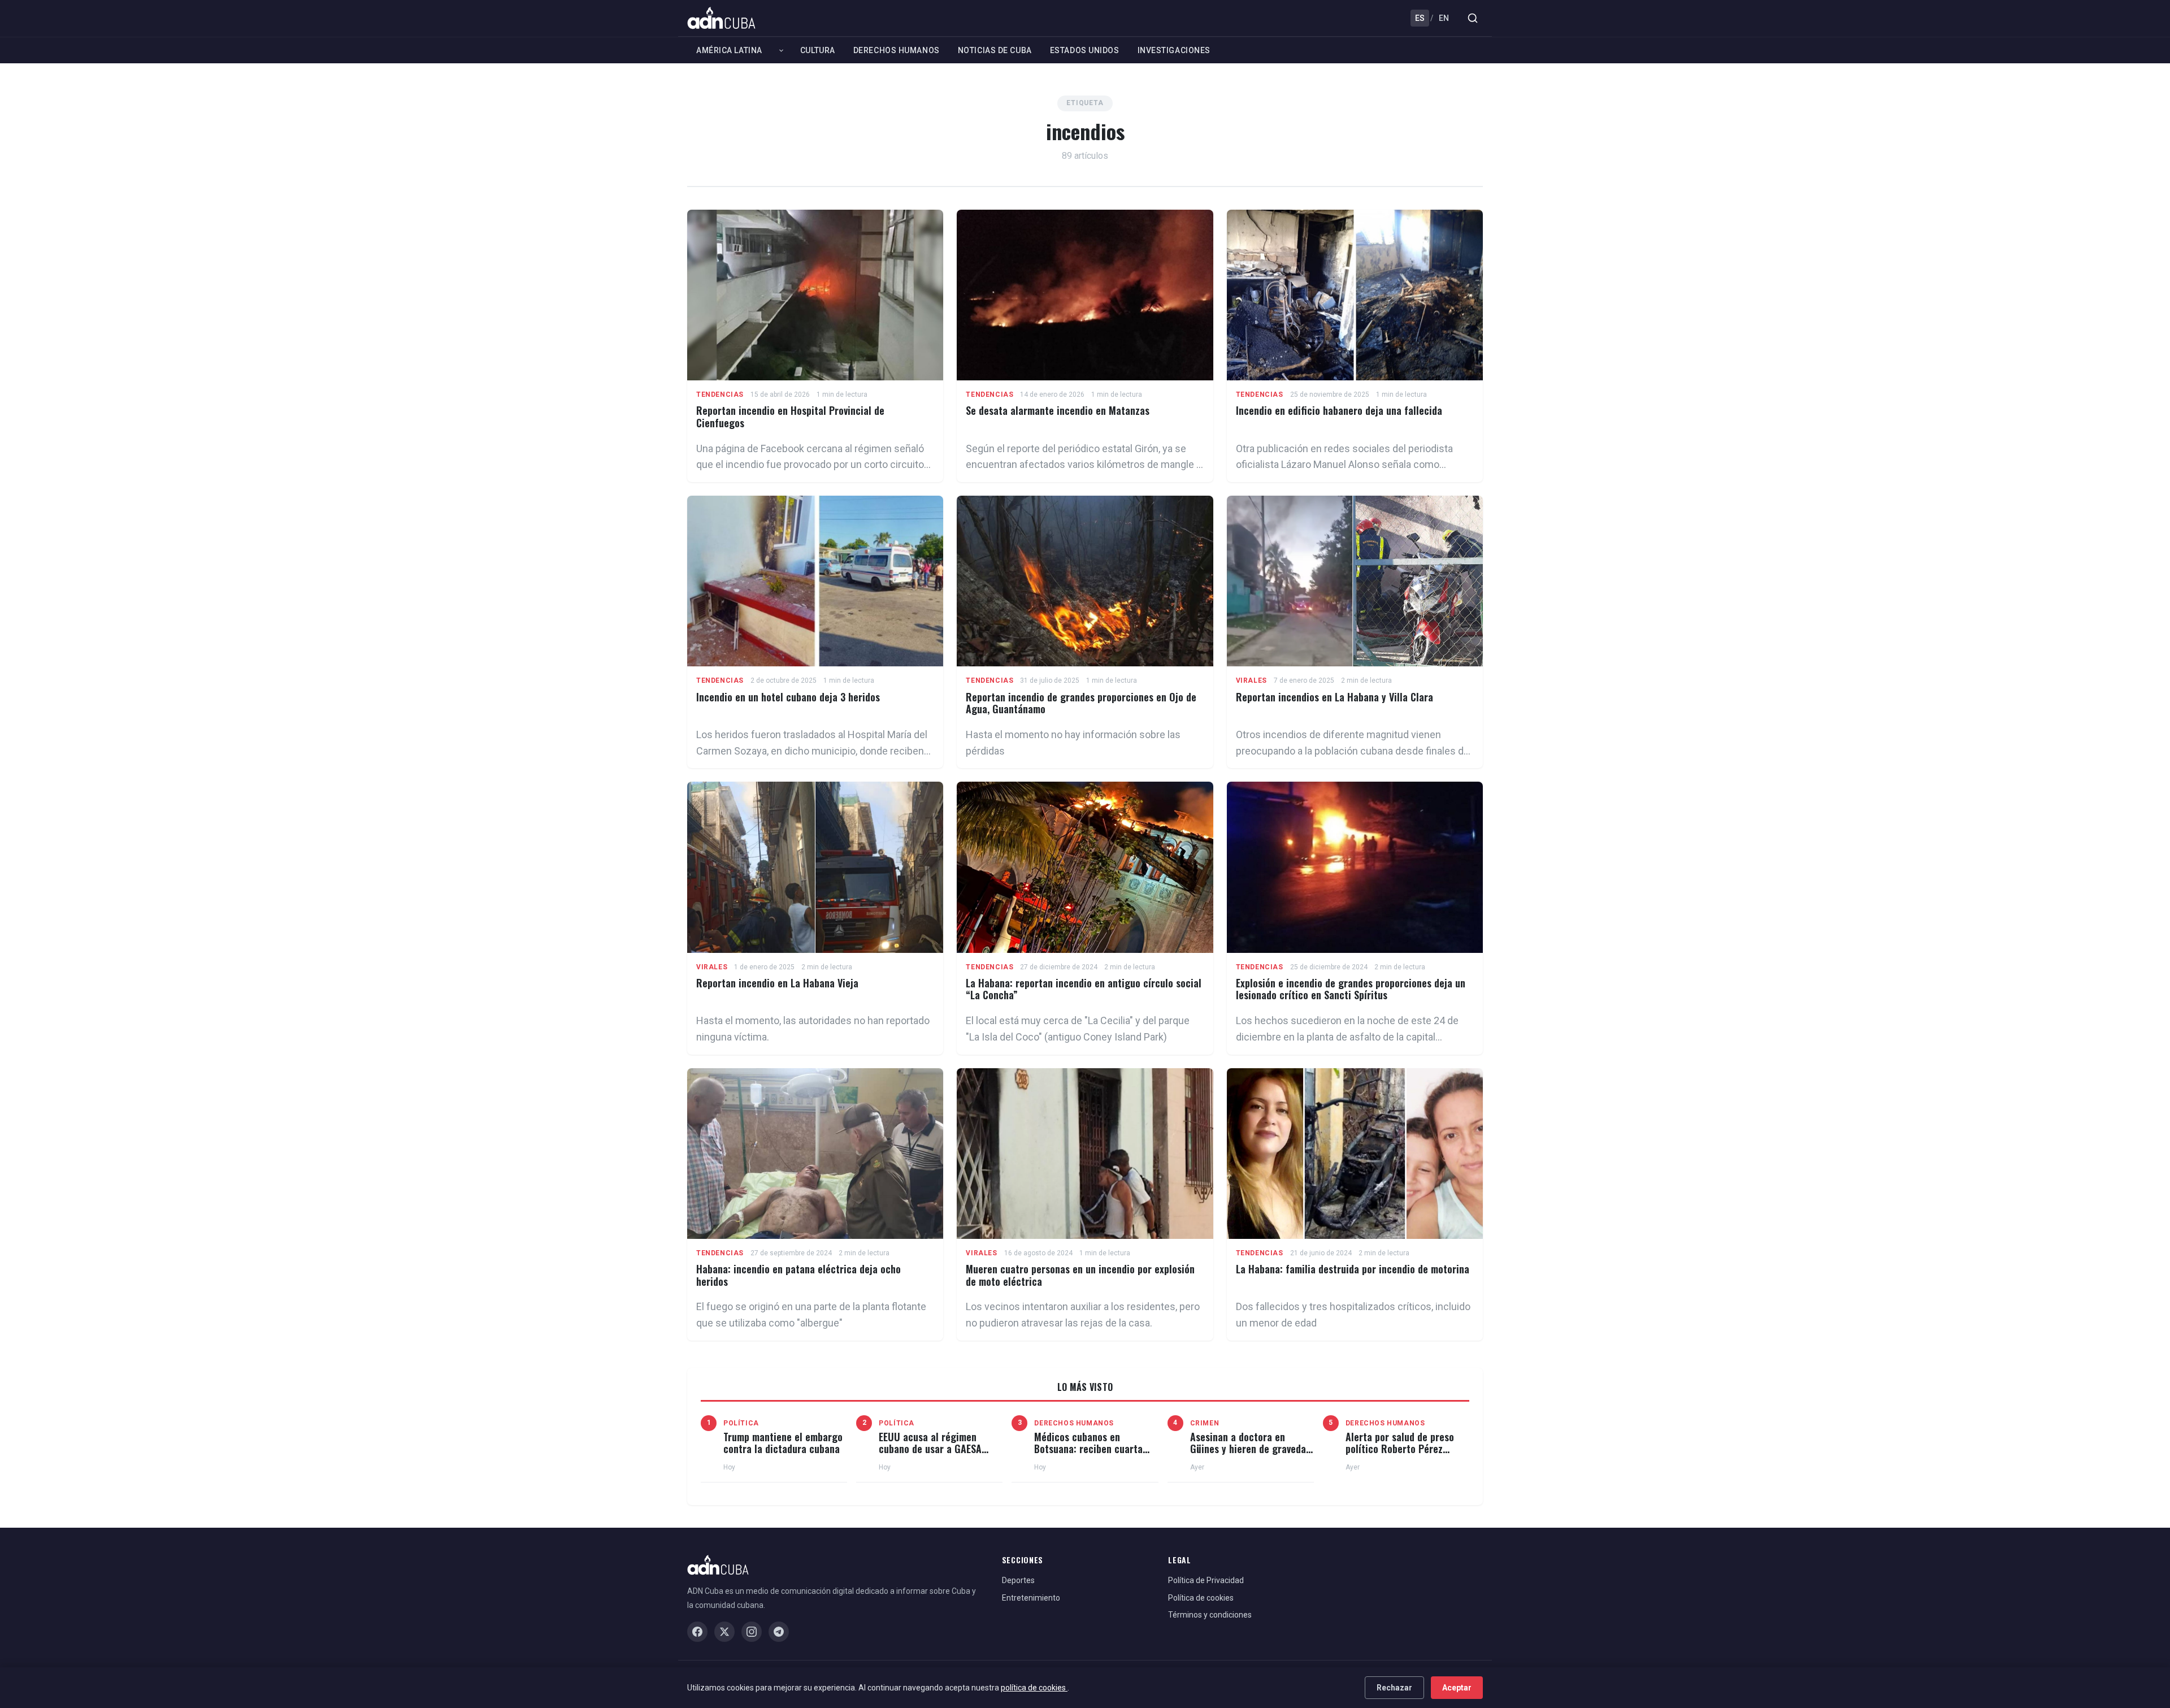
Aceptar (1457, 1688)
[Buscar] (1473, 18)
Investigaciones (1174, 50)
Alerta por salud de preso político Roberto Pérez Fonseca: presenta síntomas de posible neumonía (1405, 1455)
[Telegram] (779, 1632)
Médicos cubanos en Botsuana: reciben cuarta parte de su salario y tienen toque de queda (1093, 1455)
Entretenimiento (1031, 1598)
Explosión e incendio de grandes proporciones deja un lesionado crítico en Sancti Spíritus (1351, 989)
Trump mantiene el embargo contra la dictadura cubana (783, 1443)
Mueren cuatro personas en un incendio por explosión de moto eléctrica (1080, 1275)
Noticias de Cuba (995, 50)
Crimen (1205, 1423)
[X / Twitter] (724, 1632)
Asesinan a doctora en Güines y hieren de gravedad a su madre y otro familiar (1251, 1449)
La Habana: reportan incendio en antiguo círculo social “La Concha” (1084, 989)
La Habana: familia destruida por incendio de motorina (1353, 1269)
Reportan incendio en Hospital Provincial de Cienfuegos (790, 417)
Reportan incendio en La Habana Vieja (777, 983)
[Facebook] (697, 1632)
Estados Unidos (1085, 50)
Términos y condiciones (1210, 1615)
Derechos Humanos (897, 50)
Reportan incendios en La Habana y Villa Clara (1334, 697)
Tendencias (720, 395)
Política (741, 1423)
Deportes (1018, 1580)
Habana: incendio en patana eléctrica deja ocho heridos (798, 1275)
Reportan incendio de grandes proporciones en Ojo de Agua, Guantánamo (1081, 703)
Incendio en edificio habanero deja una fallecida (1339, 410)
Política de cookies (1201, 1598)
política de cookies (1034, 1688)
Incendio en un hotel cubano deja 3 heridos (788, 697)
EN (1444, 18)
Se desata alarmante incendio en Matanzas (1058, 410)
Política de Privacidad (1206, 1580)
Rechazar (1394, 1688)
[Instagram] (752, 1632)
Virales (1251, 680)
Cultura (818, 50)
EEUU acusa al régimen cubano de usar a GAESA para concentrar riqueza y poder (934, 1455)
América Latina (729, 50)
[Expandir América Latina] (781, 50)
